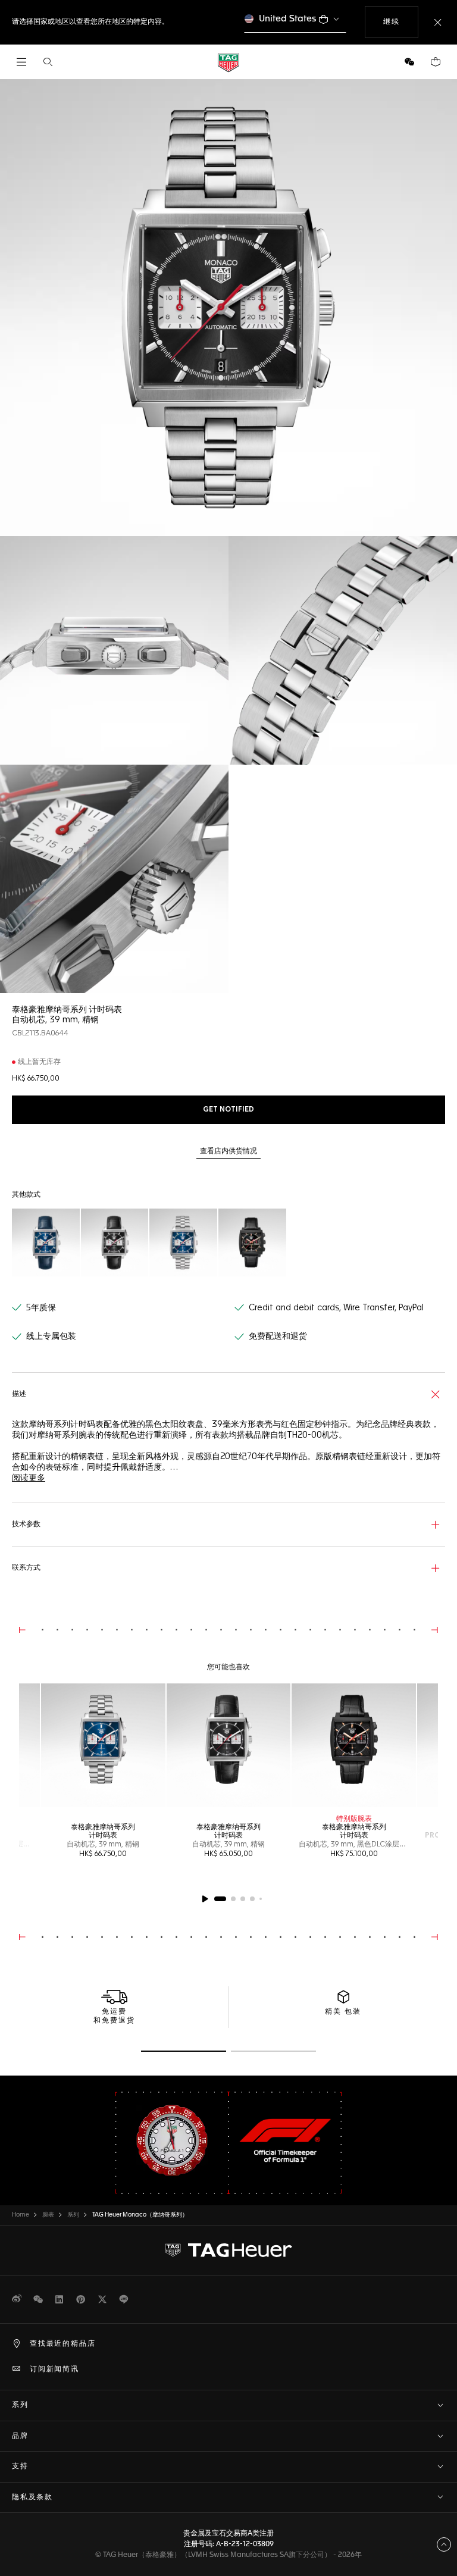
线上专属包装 (51, 1336)
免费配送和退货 (278, 1336)
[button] (409, 62)
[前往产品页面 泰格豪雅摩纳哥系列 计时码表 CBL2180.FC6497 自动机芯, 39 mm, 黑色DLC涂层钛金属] (252, 1242)
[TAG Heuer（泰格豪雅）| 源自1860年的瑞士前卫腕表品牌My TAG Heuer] (228, 2251)
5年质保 (41, 1308)
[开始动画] (205, 1899)
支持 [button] (20, 2467)
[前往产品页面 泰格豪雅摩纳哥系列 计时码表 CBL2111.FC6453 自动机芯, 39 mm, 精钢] (46, 1242)
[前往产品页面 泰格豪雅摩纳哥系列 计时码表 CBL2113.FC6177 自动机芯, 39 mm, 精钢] (115, 1242)
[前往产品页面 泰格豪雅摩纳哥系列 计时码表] (103, 1746)
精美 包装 (343, 2012)
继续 (400, 22)
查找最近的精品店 (62, 2344)
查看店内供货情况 (228, 1151)
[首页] (228, 62)
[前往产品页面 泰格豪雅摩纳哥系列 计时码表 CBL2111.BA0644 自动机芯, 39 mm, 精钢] (183, 1242)
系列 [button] (20, 2405)
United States (288, 19)
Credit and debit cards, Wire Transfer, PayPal (336, 1308)
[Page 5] (261, 1899)
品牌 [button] (20, 2436)
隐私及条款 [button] (32, 2497)
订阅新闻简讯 (54, 2370)
